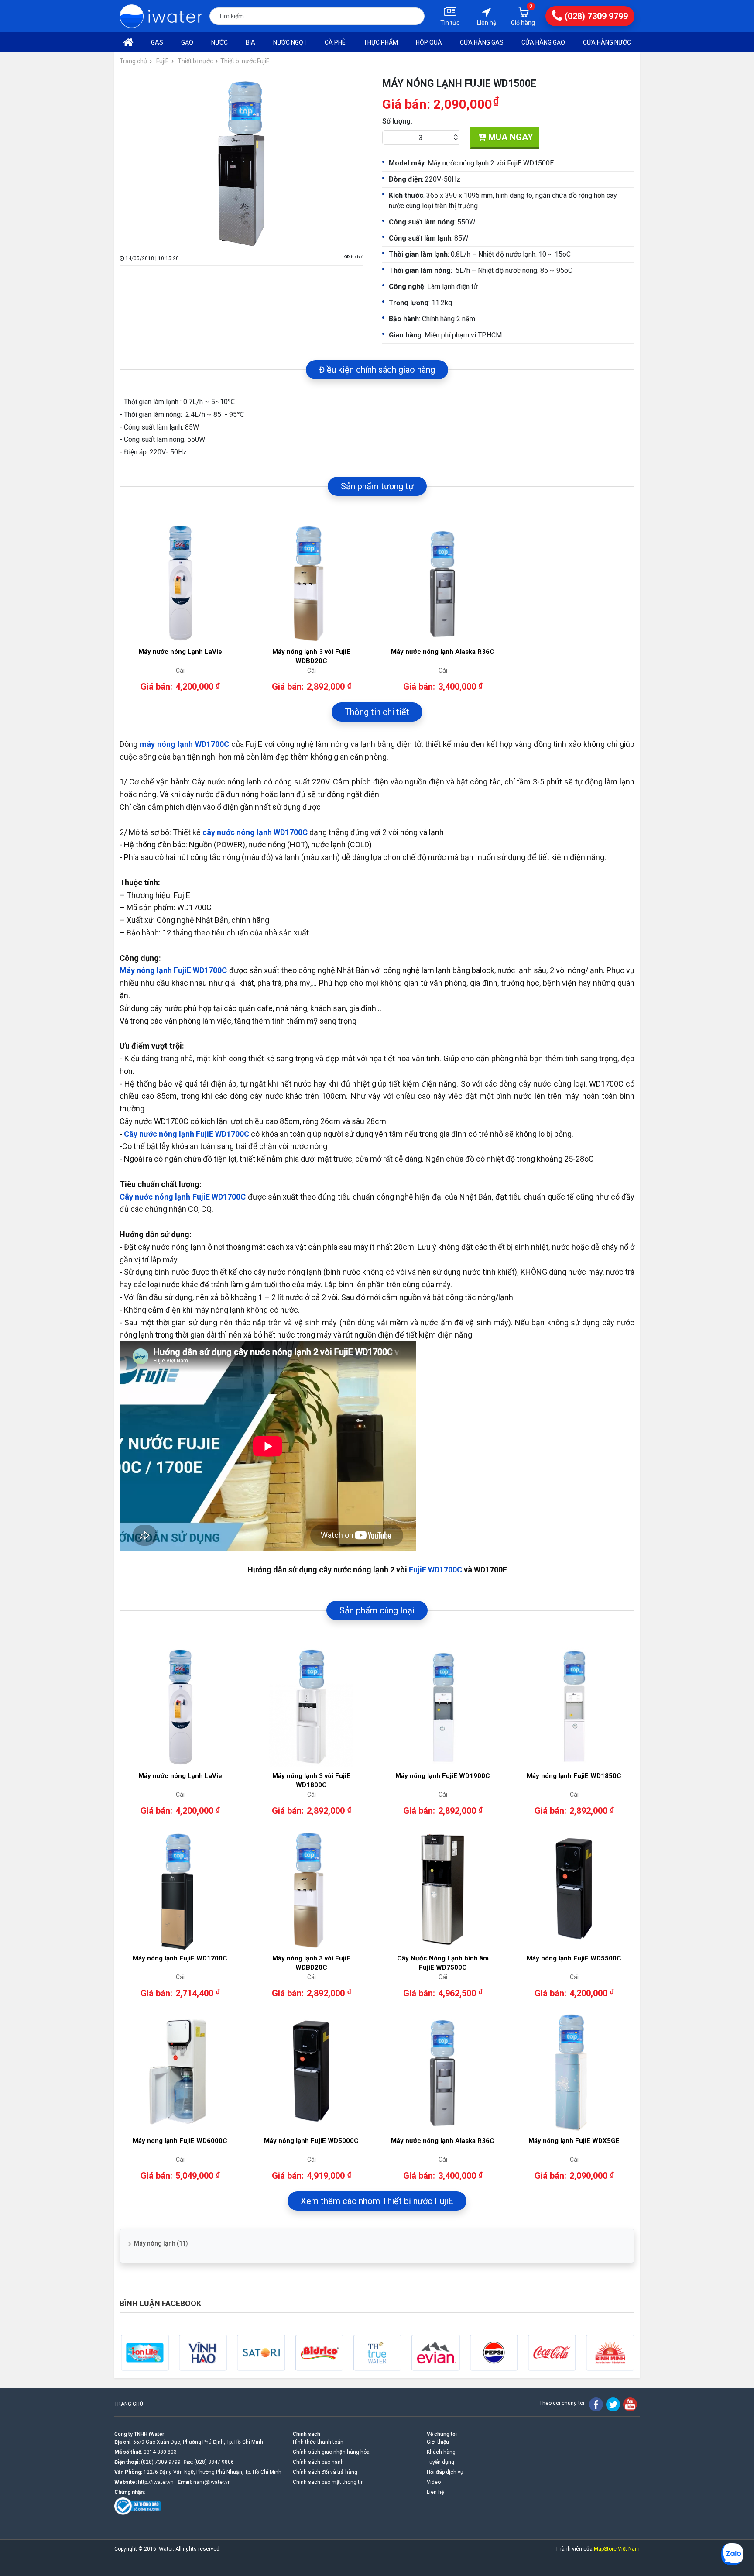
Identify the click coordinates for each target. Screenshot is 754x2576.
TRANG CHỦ (129, 2404)
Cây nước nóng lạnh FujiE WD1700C (187, 1134)
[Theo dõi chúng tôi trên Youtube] (630, 2404)
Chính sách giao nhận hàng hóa (331, 2452)
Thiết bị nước (195, 61)
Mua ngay (510, 137)
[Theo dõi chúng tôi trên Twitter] (613, 2404)
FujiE (163, 61)
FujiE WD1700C (435, 1570)
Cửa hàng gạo (543, 42)
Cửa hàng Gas (482, 42)
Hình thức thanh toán (318, 2442)
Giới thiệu (438, 2442)
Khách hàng (441, 2452)
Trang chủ (133, 61)
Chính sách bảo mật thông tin (328, 2482)
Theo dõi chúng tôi (562, 2403)
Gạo (187, 42)
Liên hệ (435, 2492)
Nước (219, 42)
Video (434, 2482)
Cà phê (335, 42)
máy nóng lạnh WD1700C (184, 744)
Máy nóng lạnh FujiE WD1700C (173, 970)
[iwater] (161, 16)
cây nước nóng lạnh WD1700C (255, 832)
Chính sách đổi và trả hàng (325, 2472)
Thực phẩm (381, 42)
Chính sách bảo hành (318, 2462)
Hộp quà (429, 42)
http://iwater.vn (156, 2482)
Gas (157, 42)
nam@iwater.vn (212, 2482)
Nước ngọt (290, 42)
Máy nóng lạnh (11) (161, 2243)
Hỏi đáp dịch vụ (445, 2472)
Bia (250, 42)
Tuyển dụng (440, 2462)
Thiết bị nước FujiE (245, 61)
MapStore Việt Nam (617, 2549)
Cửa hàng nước (607, 42)
